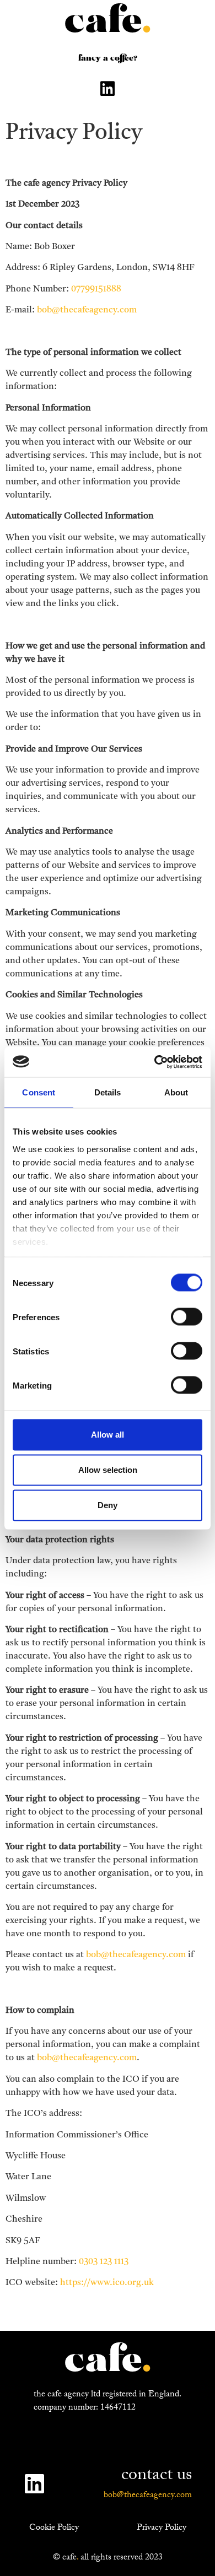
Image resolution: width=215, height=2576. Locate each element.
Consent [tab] (39, 1092)
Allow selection (108, 1470)
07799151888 (96, 289)
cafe (108, 22)
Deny (108, 1505)
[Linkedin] (108, 89)
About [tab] (176, 1092)
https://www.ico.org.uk (107, 2283)
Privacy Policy (162, 2528)
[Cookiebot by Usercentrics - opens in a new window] (155, 1062)
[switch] (187, 1317)
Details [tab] (108, 1092)
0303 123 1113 (104, 2262)
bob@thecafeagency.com (87, 310)
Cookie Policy (54, 2528)
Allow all (108, 1435)
